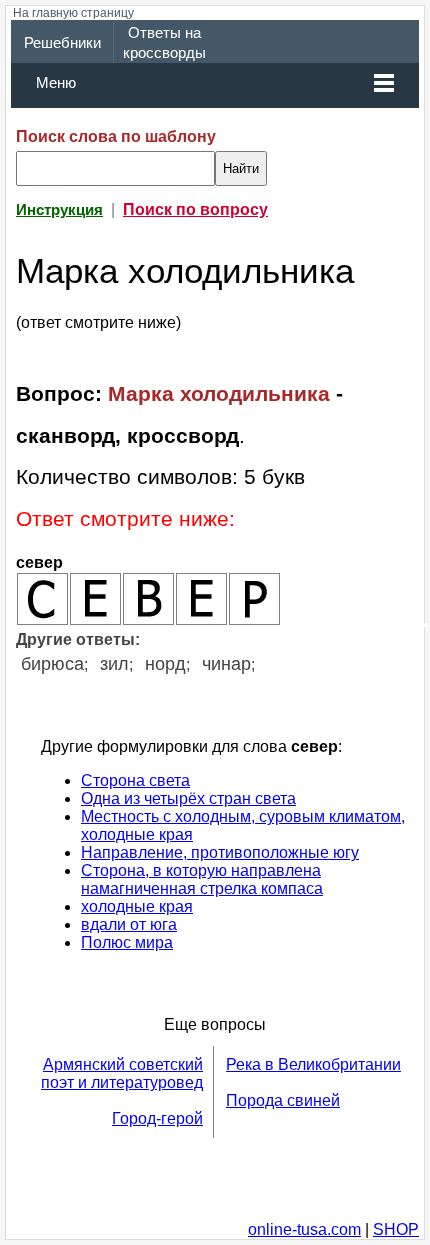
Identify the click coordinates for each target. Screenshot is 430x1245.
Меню (56, 83)
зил (114, 664)
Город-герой (157, 1118)
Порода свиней (283, 1100)
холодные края (137, 906)
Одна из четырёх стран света (188, 798)
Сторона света (135, 780)
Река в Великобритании (313, 1064)
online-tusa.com (304, 1229)
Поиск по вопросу (195, 209)
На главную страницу (73, 13)
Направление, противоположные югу (220, 852)
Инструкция (59, 210)
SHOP (396, 1229)
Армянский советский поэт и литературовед (122, 1073)
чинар (226, 664)
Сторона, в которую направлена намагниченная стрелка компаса (202, 879)
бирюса (52, 664)
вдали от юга (129, 924)
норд (165, 664)
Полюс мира (127, 942)
